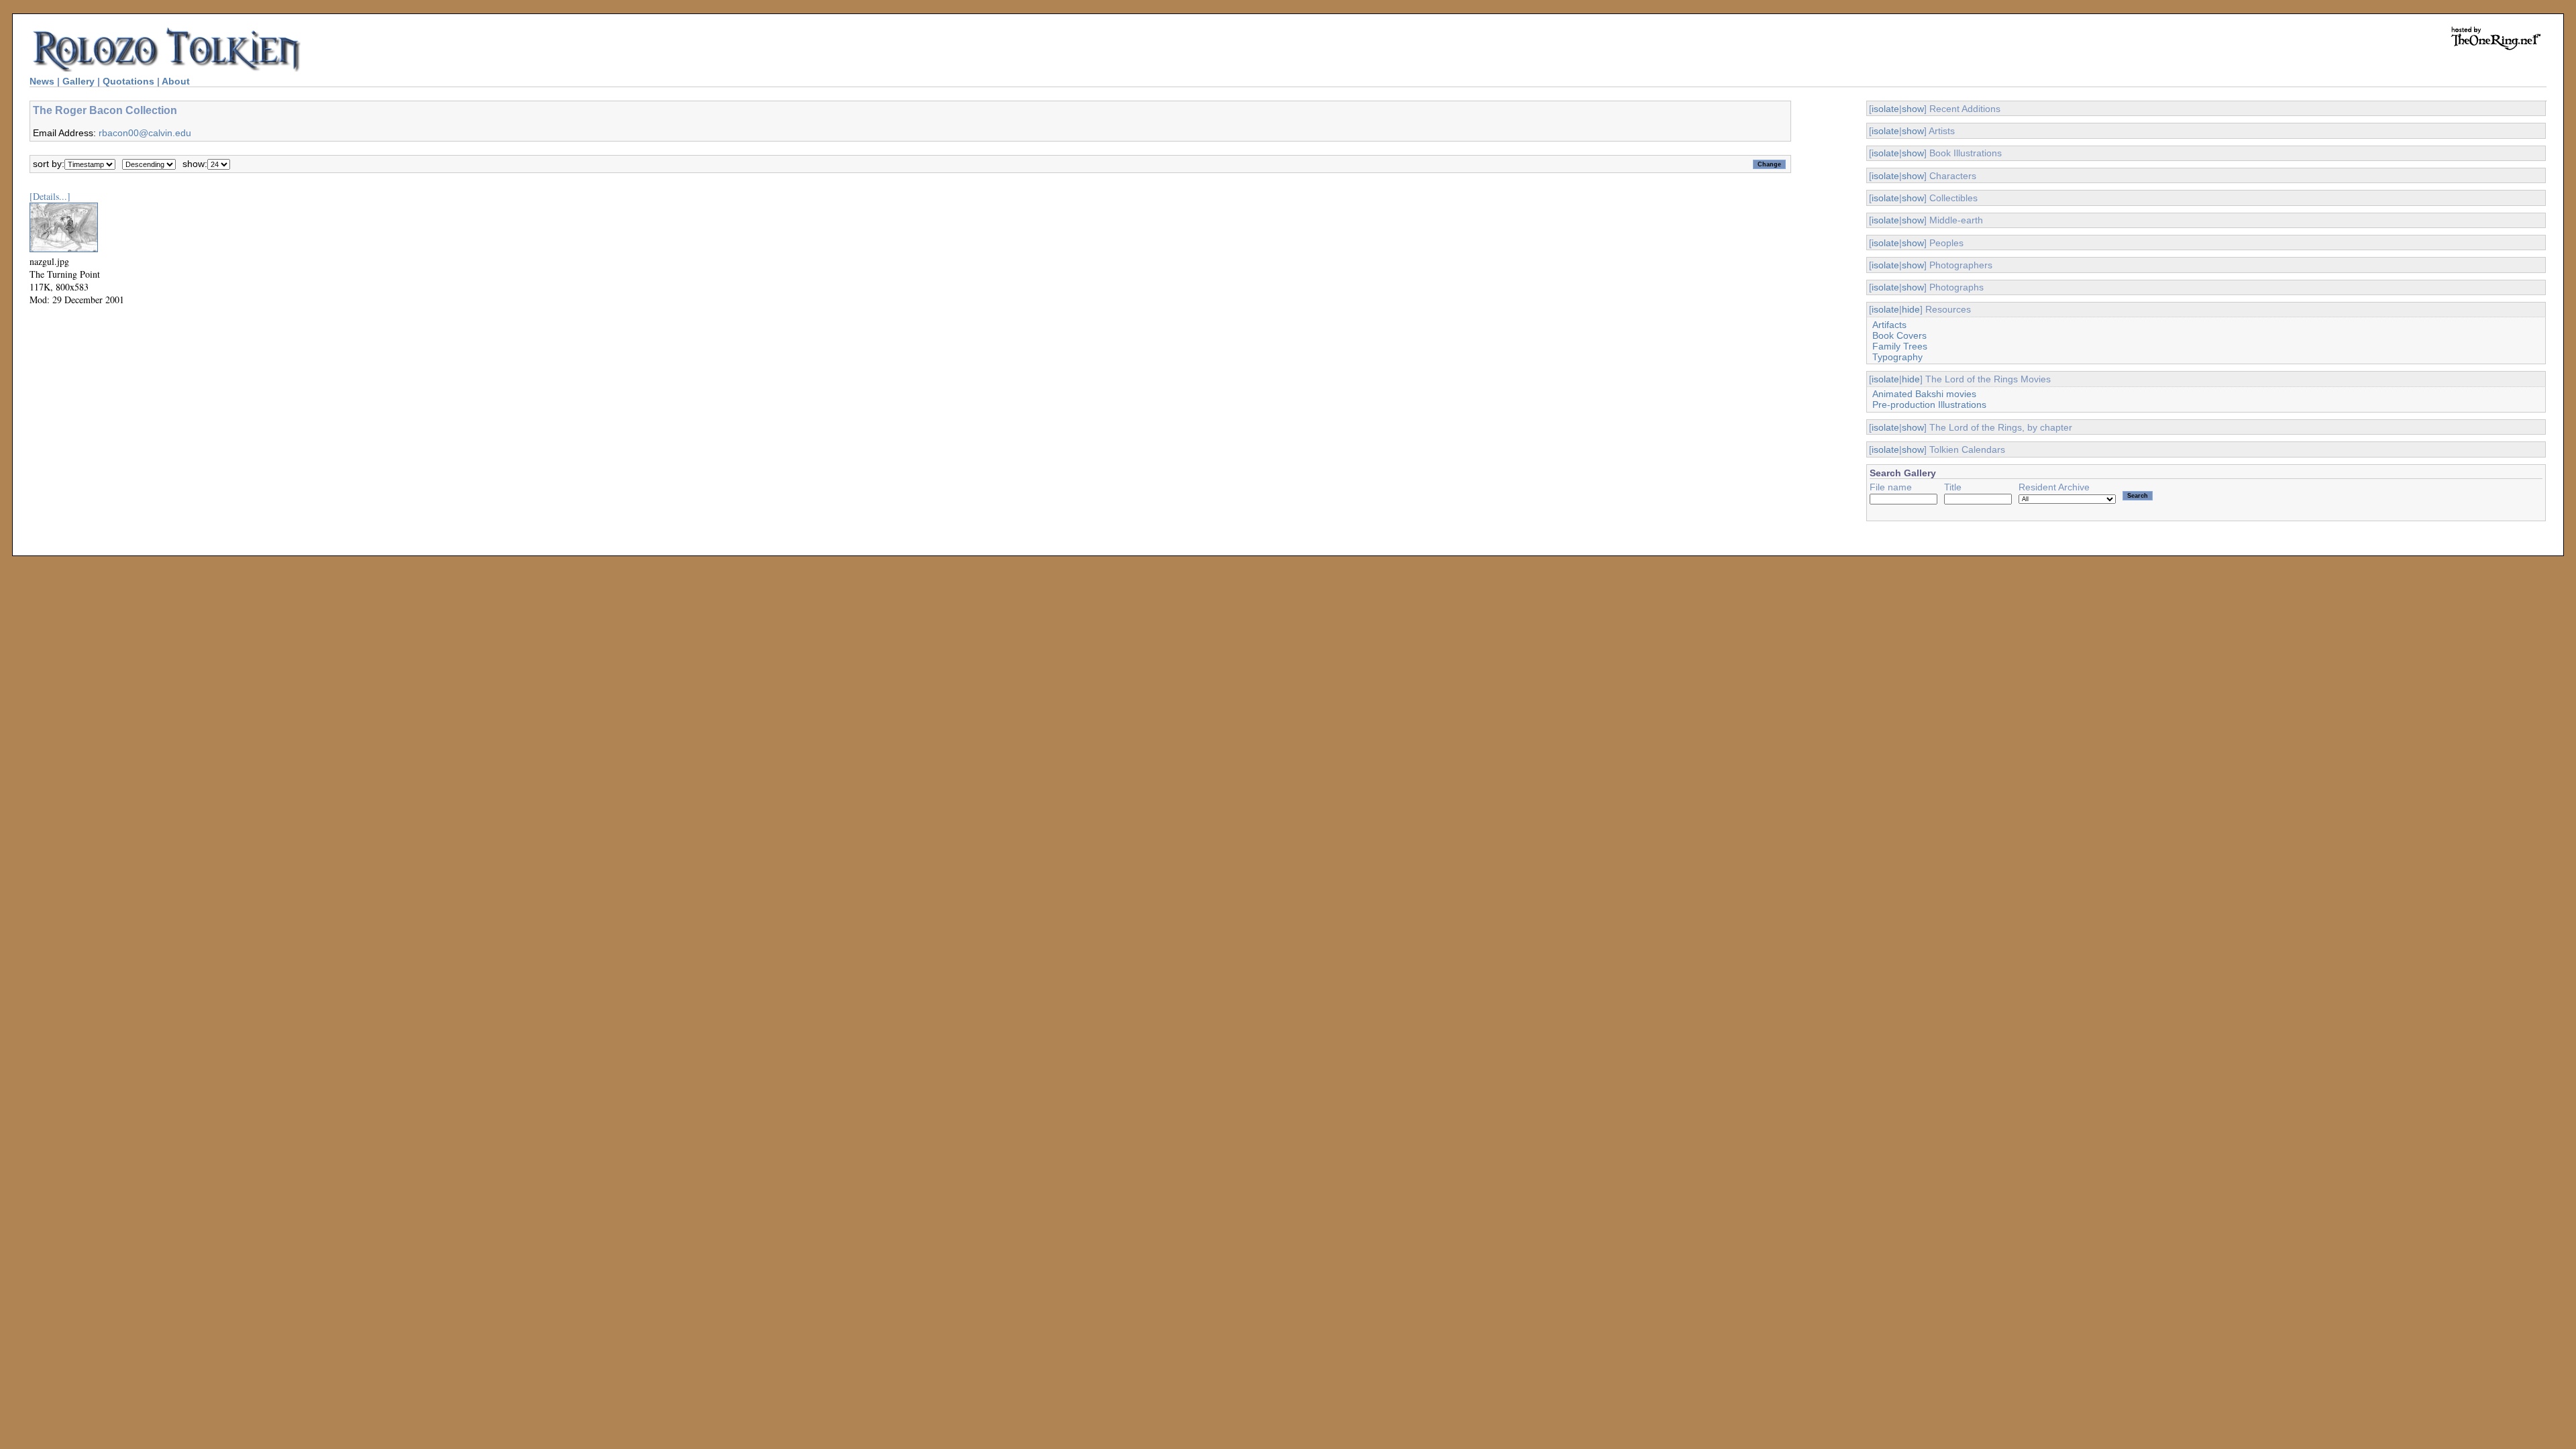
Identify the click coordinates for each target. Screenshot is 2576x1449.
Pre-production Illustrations (1929, 405)
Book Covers (1899, 335)
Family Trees (1900, 346)
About (176, 81)
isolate (1885, 109)
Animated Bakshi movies (1924, 394)
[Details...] (50, 196)
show (1913, 109)
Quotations (128, 81)
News (42, 81)
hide (1911, 309)
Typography (1897, 357)
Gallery (78, 81)
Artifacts (1889, 325)
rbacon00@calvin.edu (145, 133)
